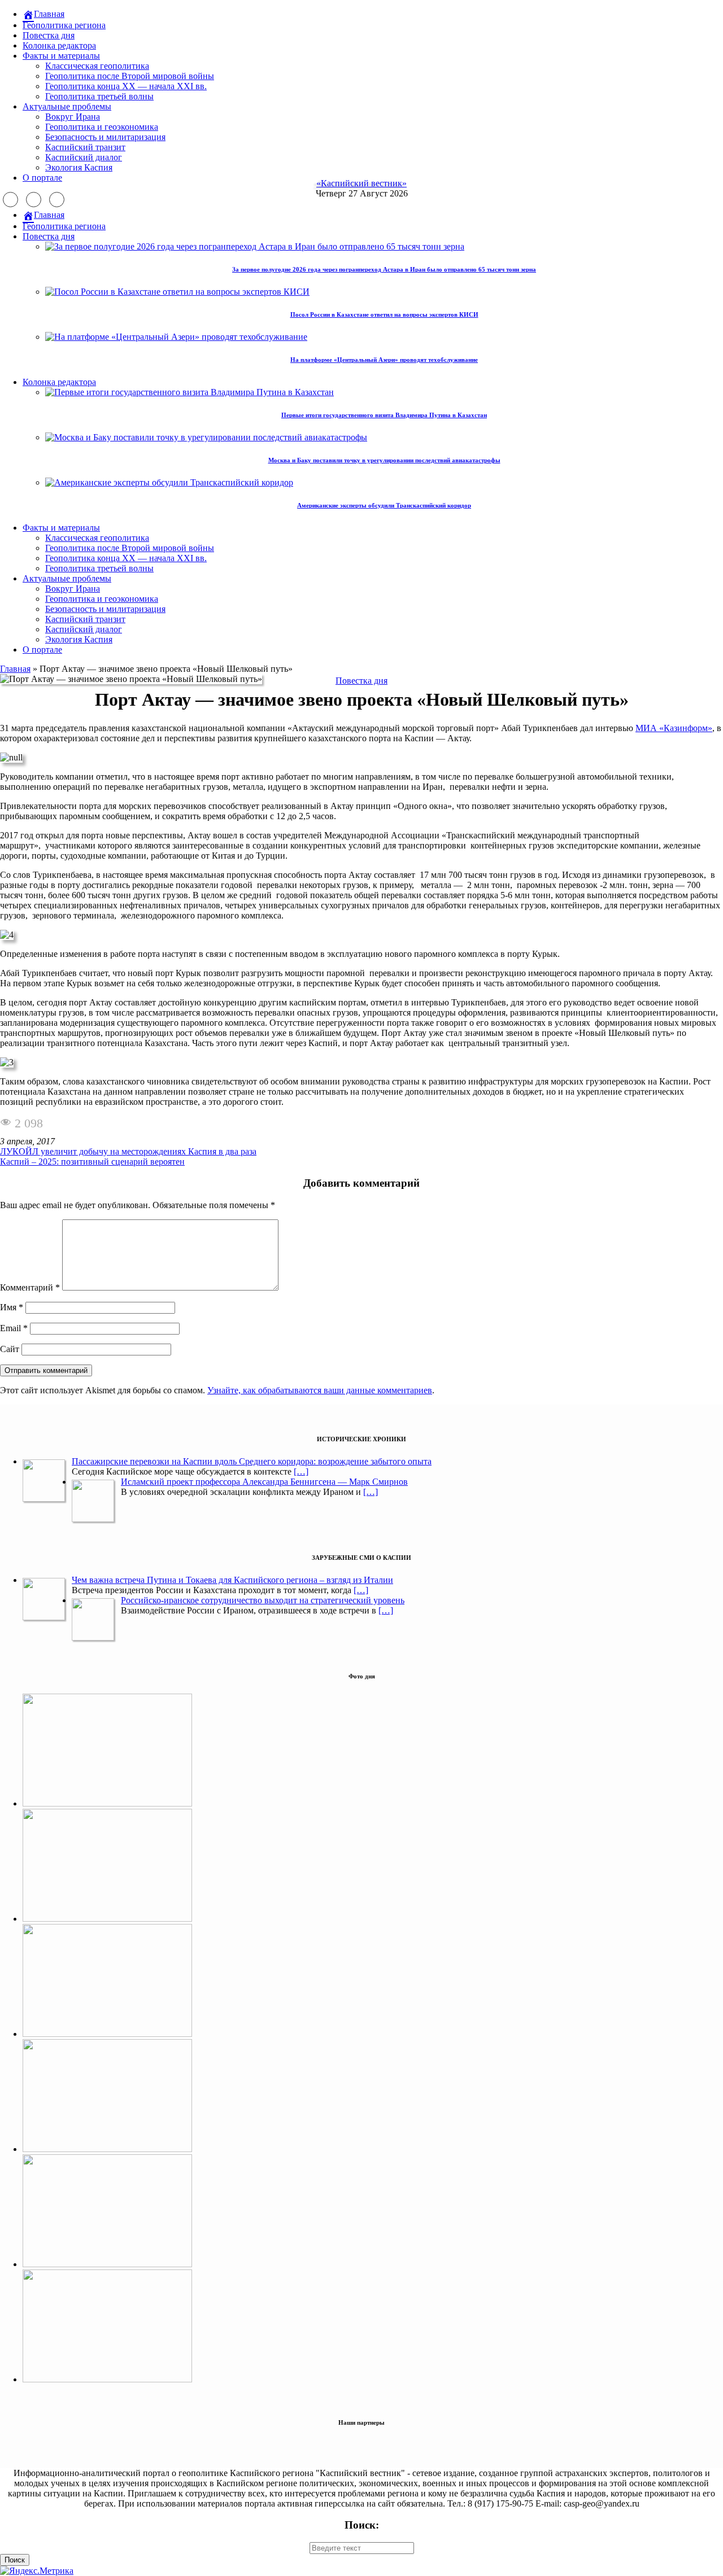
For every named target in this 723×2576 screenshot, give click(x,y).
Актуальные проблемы (67, 106)
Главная (15, 669)
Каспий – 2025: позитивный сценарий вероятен (92, 1162)
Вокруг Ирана (73, 117)
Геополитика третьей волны (99, 96)
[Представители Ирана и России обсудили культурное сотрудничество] (107, 2034)
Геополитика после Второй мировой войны (130, 76)
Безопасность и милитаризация (105, 137)
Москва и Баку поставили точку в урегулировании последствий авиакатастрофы (384, 460)
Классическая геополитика (97, 66)
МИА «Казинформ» (674, 728)
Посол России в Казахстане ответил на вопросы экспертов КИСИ (384, 314)
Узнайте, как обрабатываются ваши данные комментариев (320, 1390)
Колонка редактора (59, 45)
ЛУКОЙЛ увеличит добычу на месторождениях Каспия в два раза (128, 1151)
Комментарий (30, 1287)
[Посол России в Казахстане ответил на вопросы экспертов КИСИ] (107, 2149)
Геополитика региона (64, 25)
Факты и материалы (61, 56)
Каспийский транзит (85, 147)
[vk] (57, 200)
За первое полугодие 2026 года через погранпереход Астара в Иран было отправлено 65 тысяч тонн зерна (384, 269)
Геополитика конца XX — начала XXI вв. (126, 86)
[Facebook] (10, 200)
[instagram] (34, 200)
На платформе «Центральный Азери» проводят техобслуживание (384, 360)
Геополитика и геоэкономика (102, 127)
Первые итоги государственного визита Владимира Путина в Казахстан (384, 415)
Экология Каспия (79, 167)
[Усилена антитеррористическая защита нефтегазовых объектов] (107, 2264)
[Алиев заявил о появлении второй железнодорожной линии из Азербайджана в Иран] (107, 1803)
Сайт (10, 1349)
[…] (301, 1471)
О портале (42, 178)
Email (14, 1328)
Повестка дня (49, 35)
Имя (12, 1307)
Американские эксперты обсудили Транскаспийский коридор (384, 505)
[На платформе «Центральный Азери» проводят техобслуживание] (107, 2379)
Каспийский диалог (84, 157)
